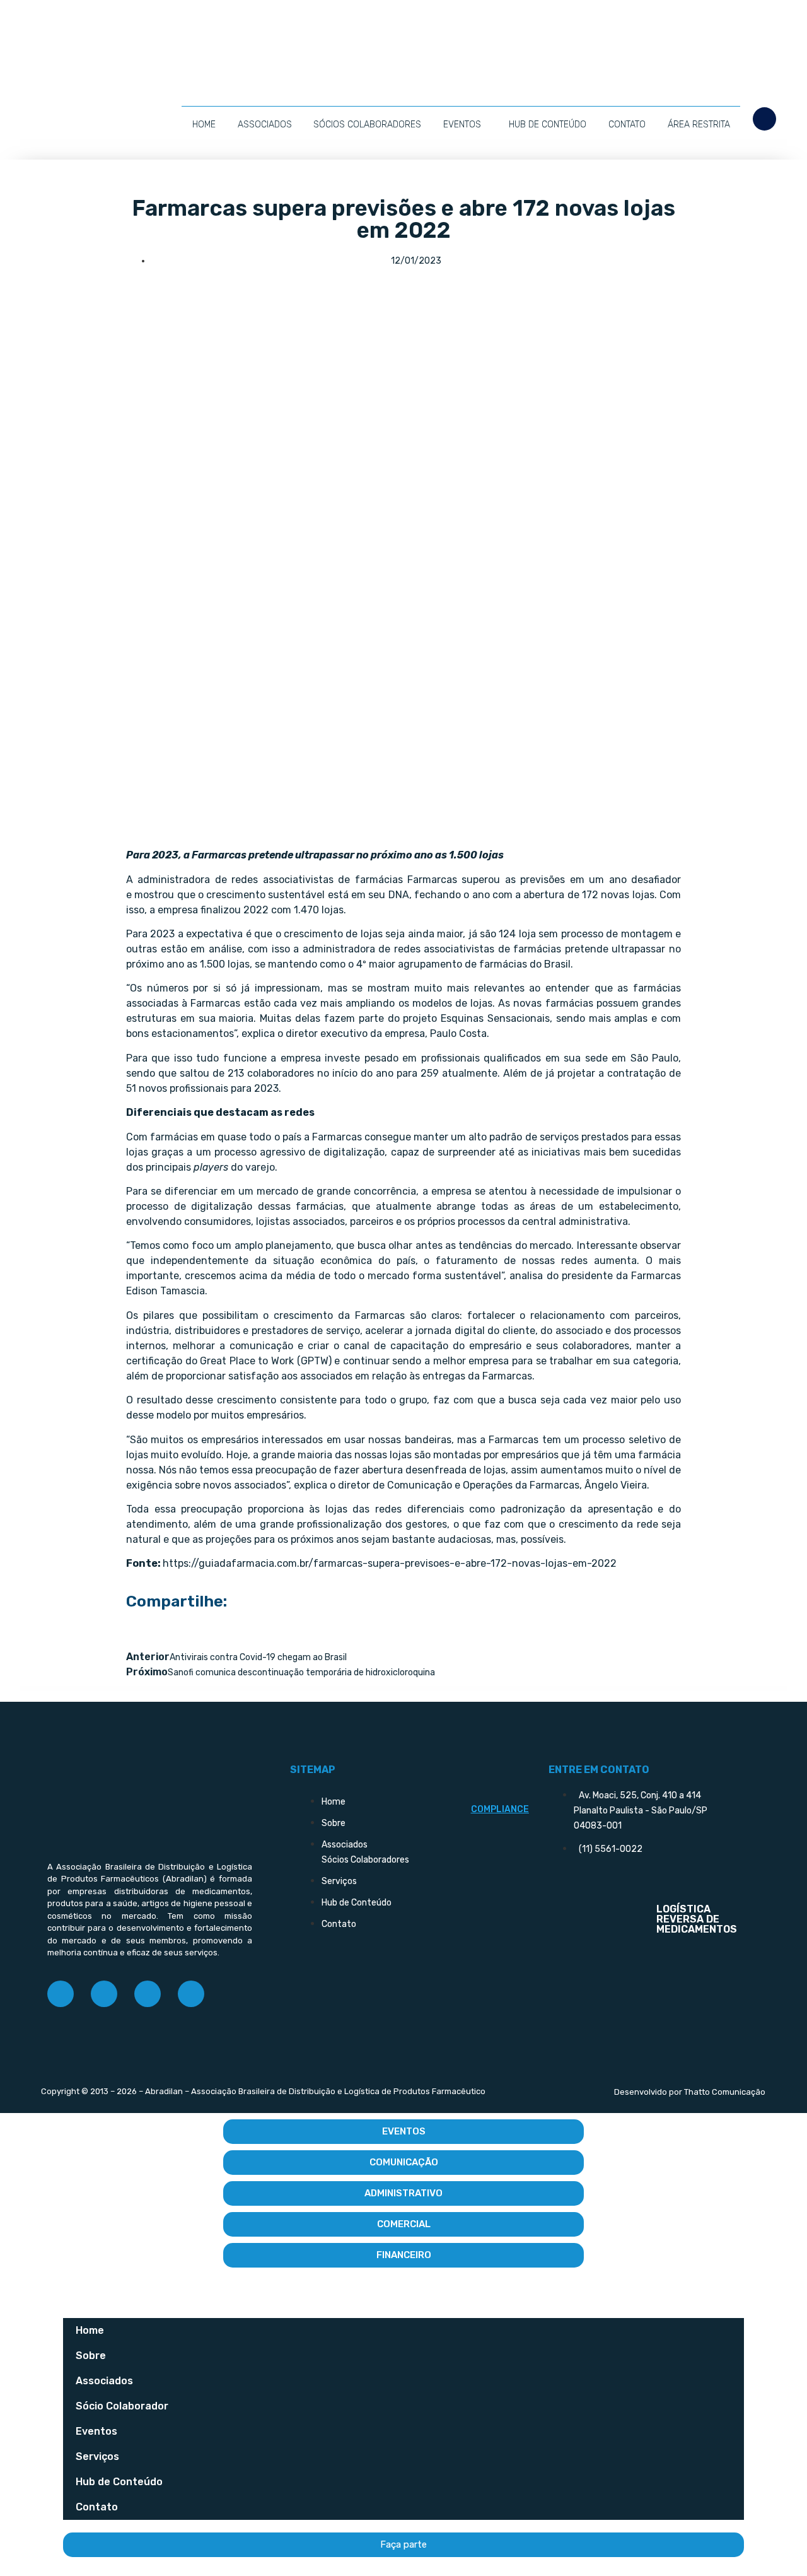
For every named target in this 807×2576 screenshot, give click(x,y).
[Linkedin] (148, 1994)
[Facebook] (61, 1994)
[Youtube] (191, 1994)
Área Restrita (699, 125)
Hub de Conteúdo (548, 125)
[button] (764, 119)
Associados (265, 125)
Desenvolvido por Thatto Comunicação (690, 2092)
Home (204, 125)
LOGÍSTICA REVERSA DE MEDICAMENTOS (697, 1919)
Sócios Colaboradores (367, 125)
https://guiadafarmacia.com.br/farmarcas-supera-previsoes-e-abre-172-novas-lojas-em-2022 (390, 1563)
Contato (627, 125)
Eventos (462, 125)
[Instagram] (104, 1994)
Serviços (97, 2456)
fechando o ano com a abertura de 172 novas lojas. (536, 895)
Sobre (91, 2356)
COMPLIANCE (500, 1809)
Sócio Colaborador (122, 2406)
